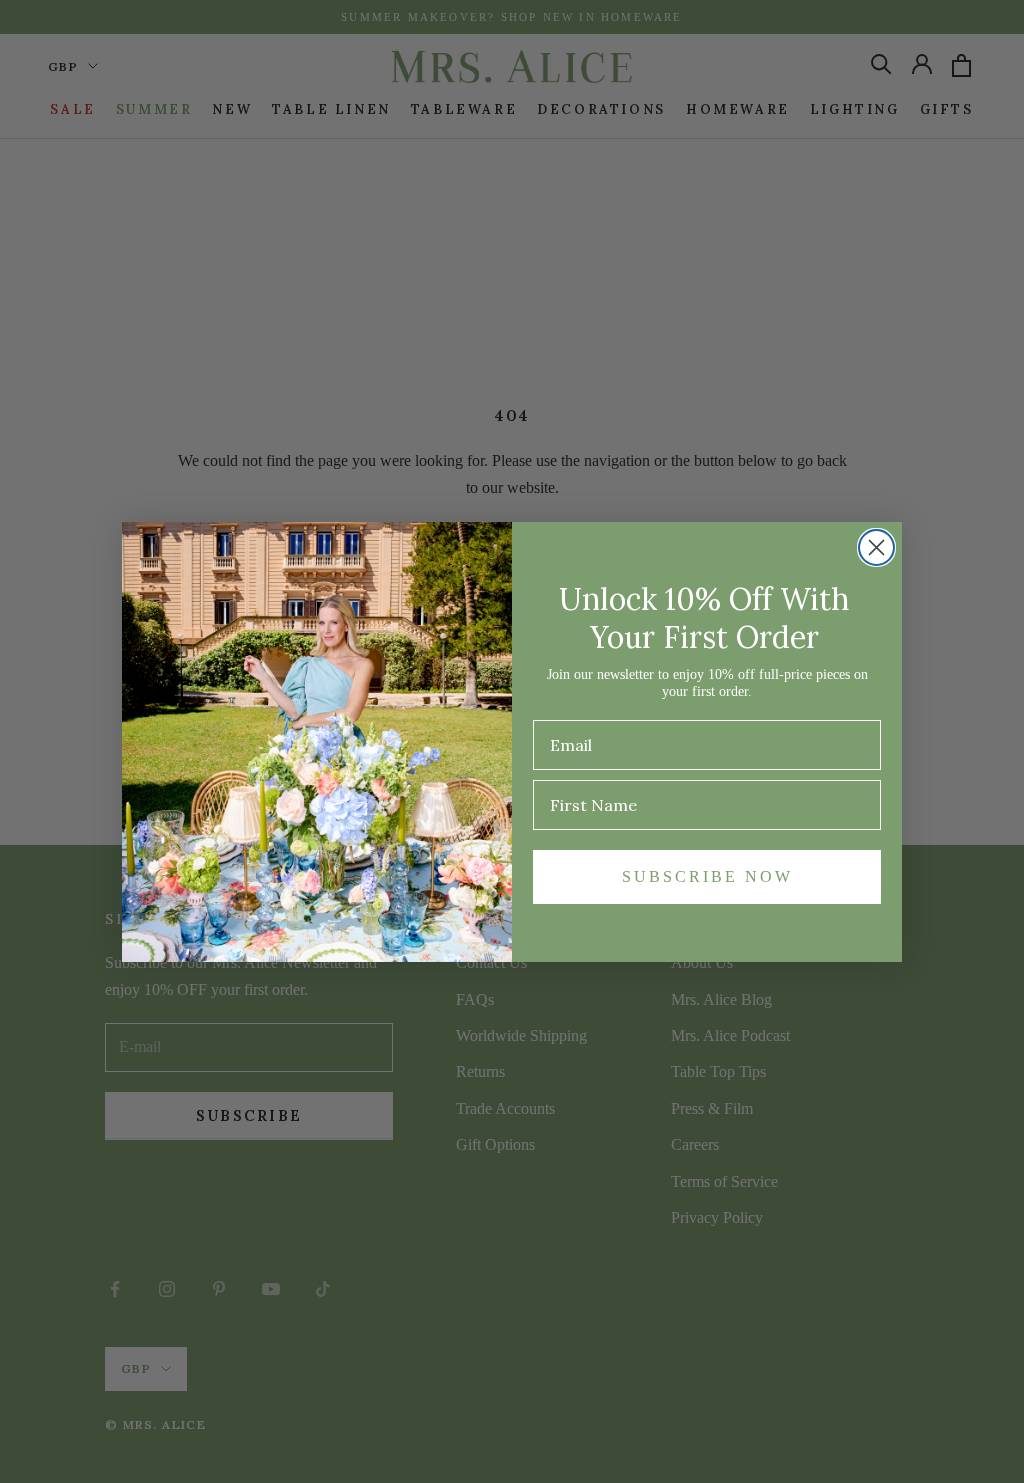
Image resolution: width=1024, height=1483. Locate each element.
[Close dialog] (876, 547)
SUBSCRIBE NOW (707, 876)
